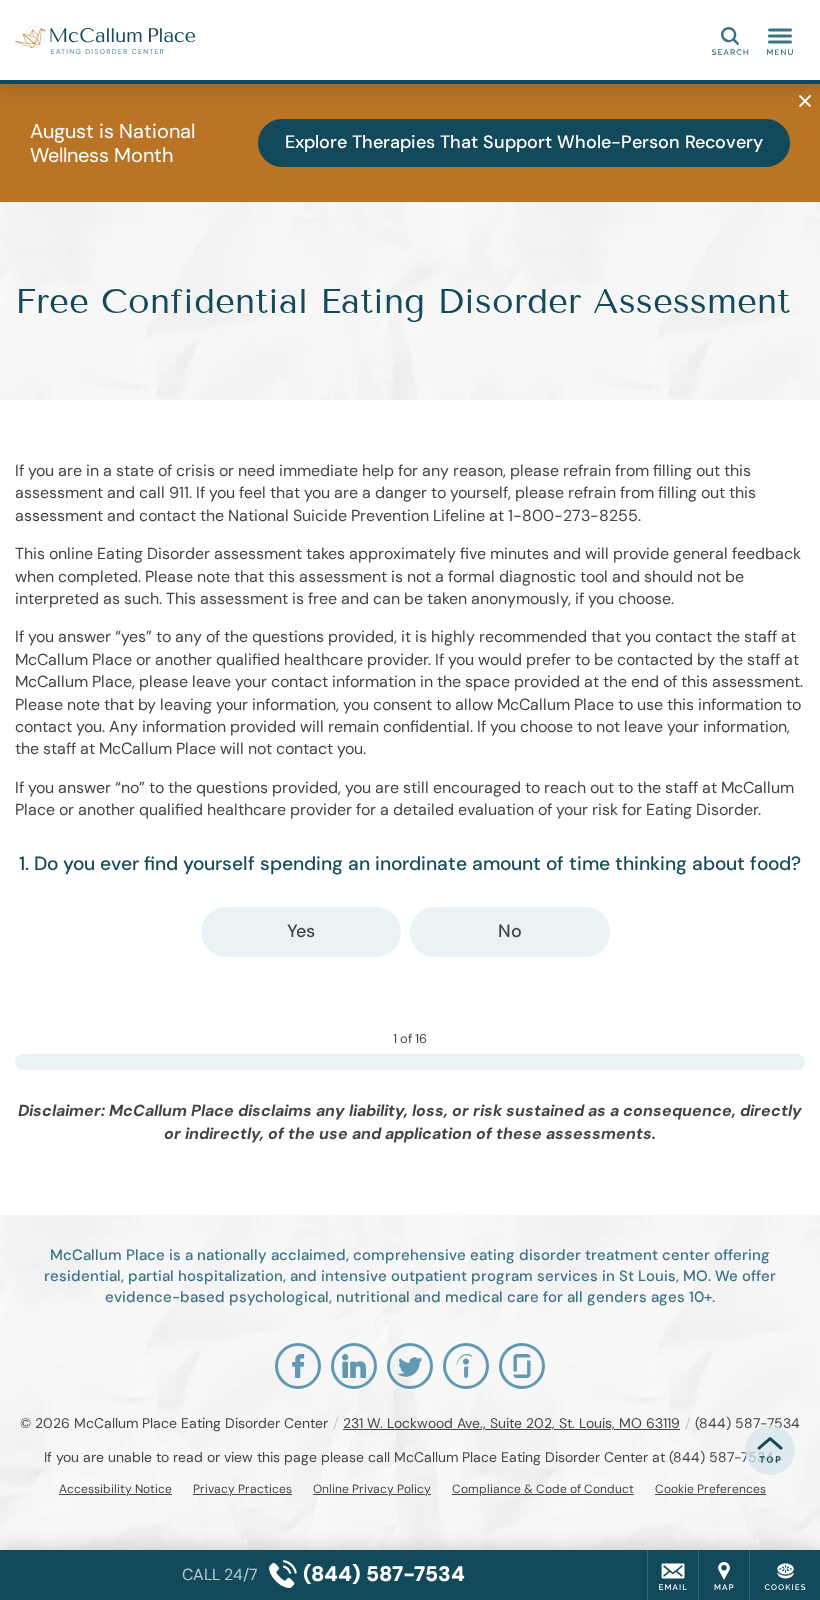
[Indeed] (466, 1366)
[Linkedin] (354, 1366)
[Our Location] (724, 1575)
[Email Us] (673, 1575)
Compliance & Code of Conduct (543, 1489)
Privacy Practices (242, 1489)
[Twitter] (410, 1366)
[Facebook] (298, 1366)
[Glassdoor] (522, 1366)
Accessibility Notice (115, 1489)
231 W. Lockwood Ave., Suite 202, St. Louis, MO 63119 (511, 1423)
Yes (301, 931)
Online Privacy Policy (372, 1489)
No (510, 931)
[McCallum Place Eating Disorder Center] (105, 40)
